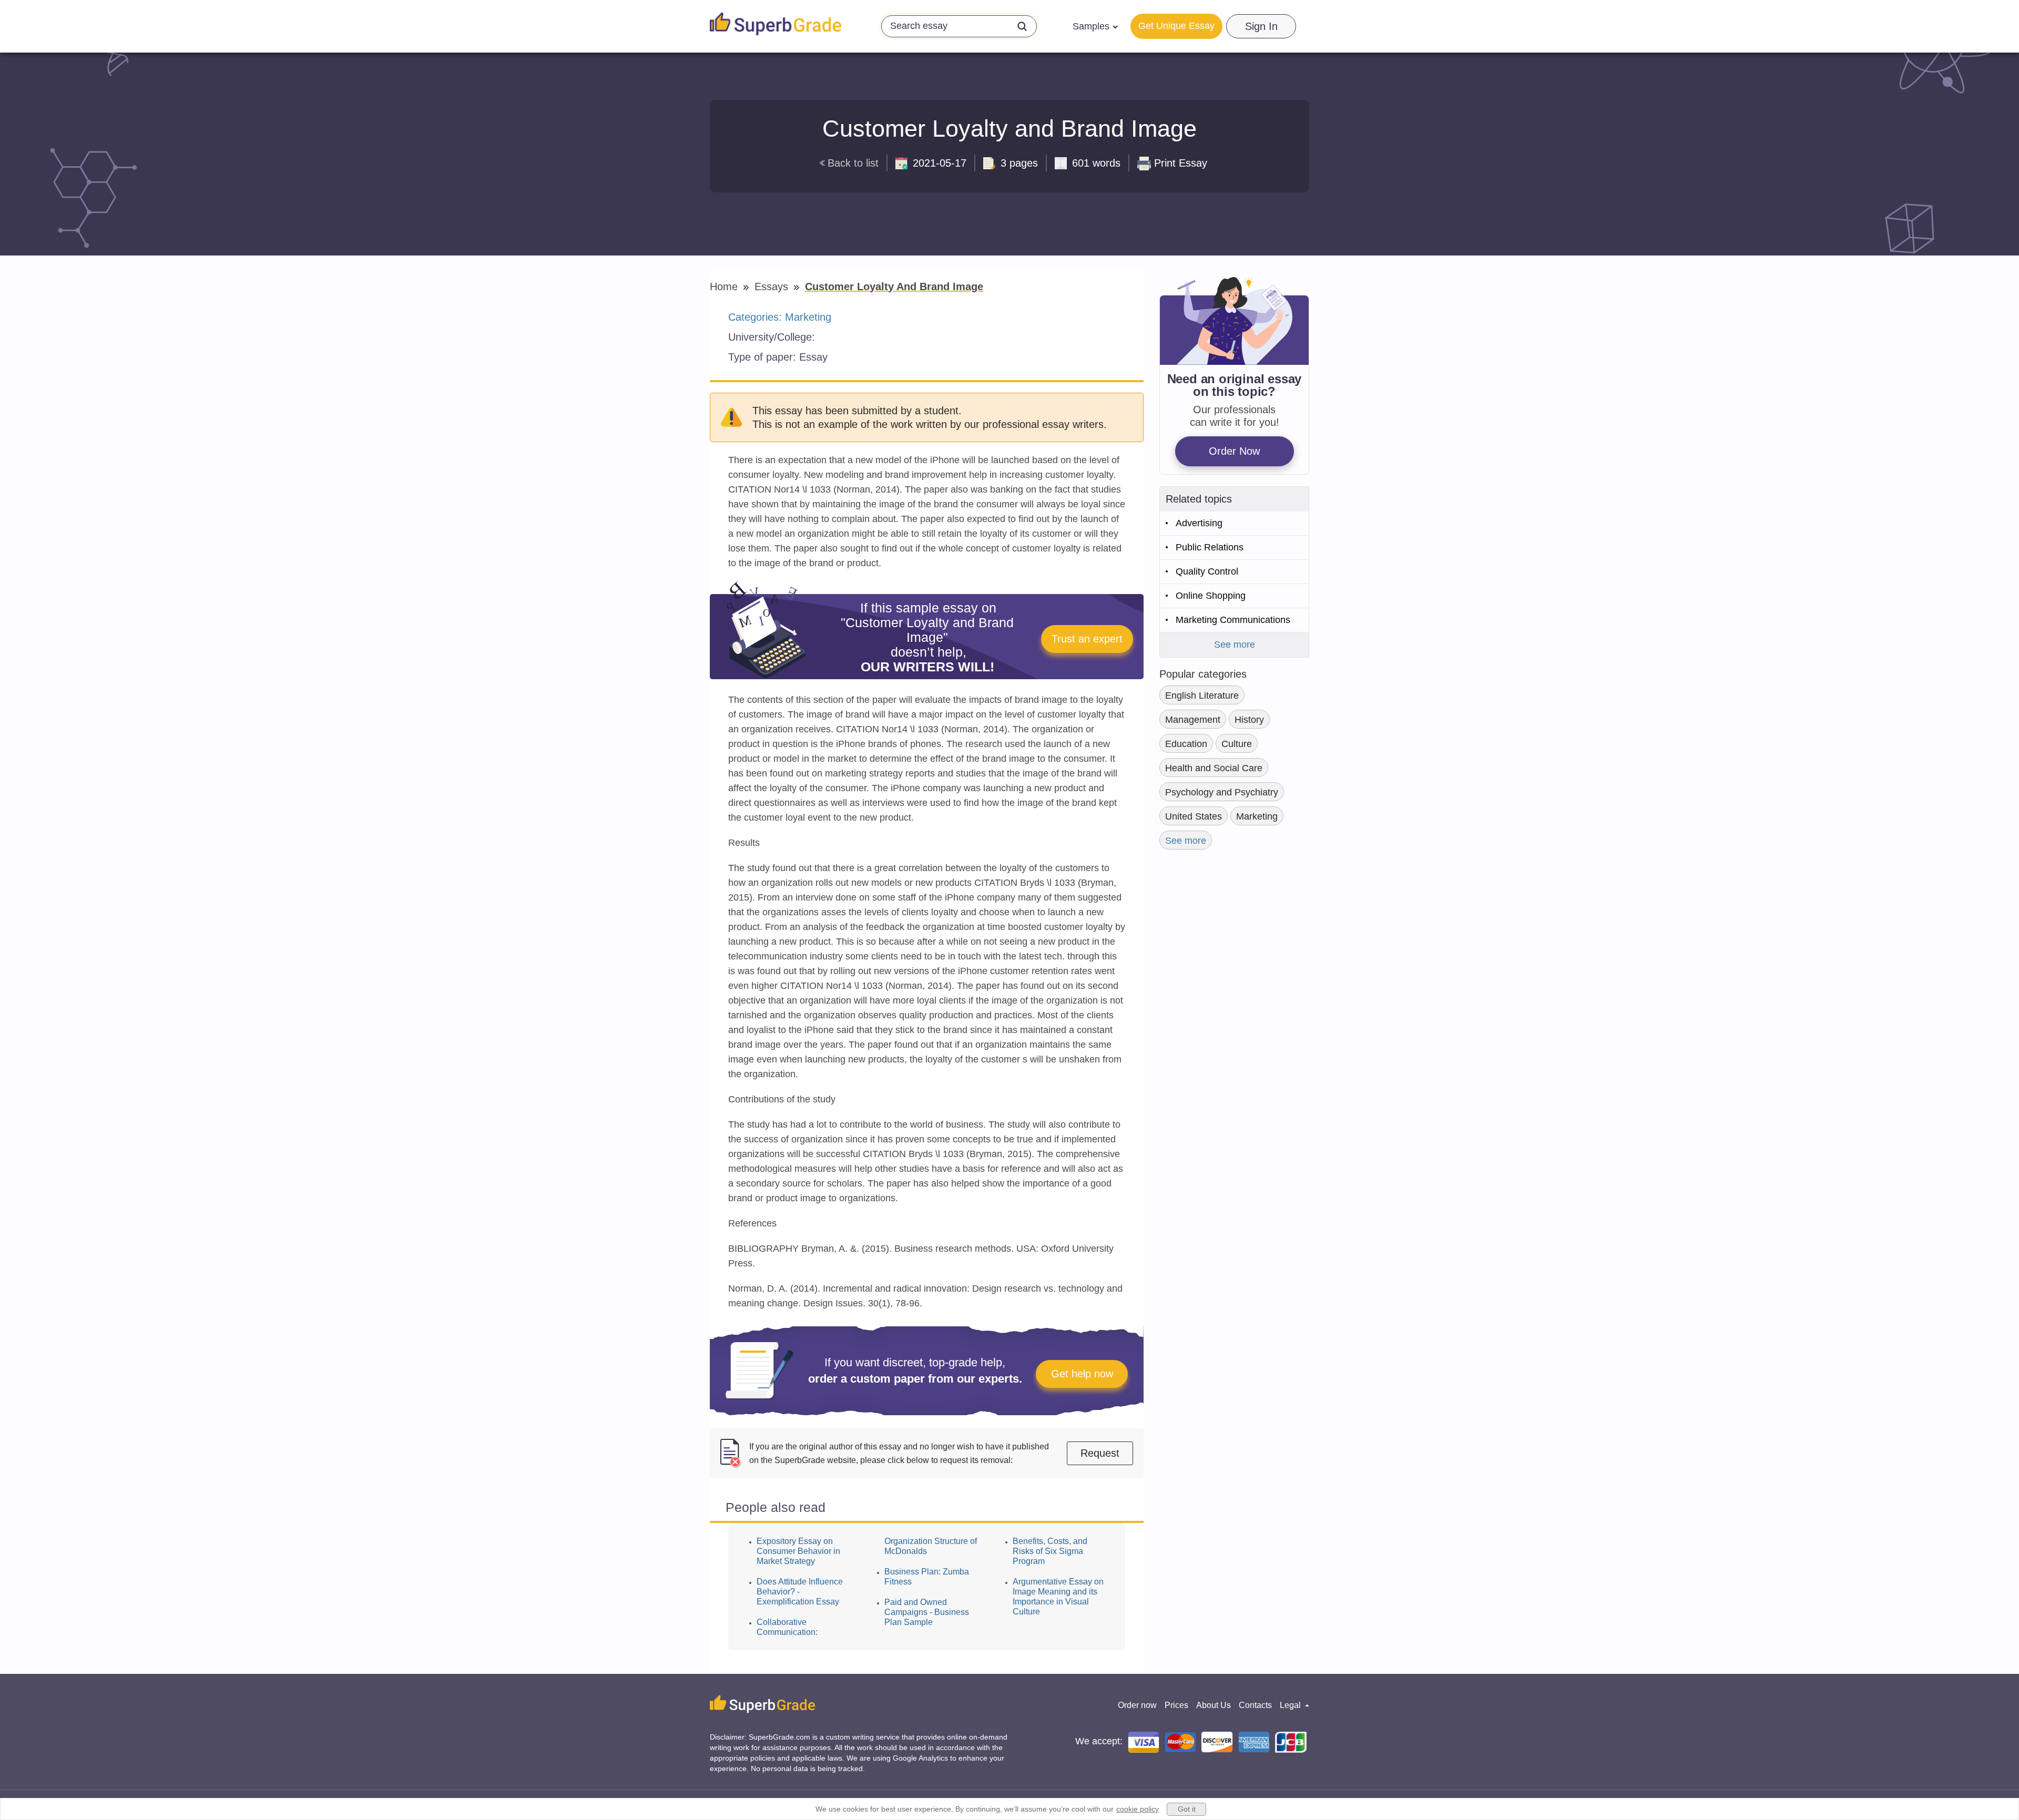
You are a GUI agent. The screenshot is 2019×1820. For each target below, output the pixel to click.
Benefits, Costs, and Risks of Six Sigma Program (1050, 1551)
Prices (1176, 1705)
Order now (1137, 1705)
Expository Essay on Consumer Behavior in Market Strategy (798, 1551)
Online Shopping (1211, 596)
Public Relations (1210, 547)
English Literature (1202, 696)
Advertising (1199, 523)
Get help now (1082, 1374)
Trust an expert (1087, 639)
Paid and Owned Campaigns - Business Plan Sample (927, 1612)
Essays (773, 287)
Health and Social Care (1214, 768)
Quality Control (1207, 571)
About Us (1214, 1705)
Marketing (808, 317)
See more (1235, 645)
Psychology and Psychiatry (1222, 792)
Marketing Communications (1233, 620)
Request (1100, 1453)
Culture (1237, 744)
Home (725, 287)
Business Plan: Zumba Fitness (927, 1577)
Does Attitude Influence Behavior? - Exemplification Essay (800, 1592)
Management (1193, 720)
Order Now (1234, 451)
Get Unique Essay (1176, 26)
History (1249, 720)
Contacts (1255, 1705)
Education (1186, 744)
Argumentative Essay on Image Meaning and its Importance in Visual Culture (1058, 1597)
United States (1194, 816)
